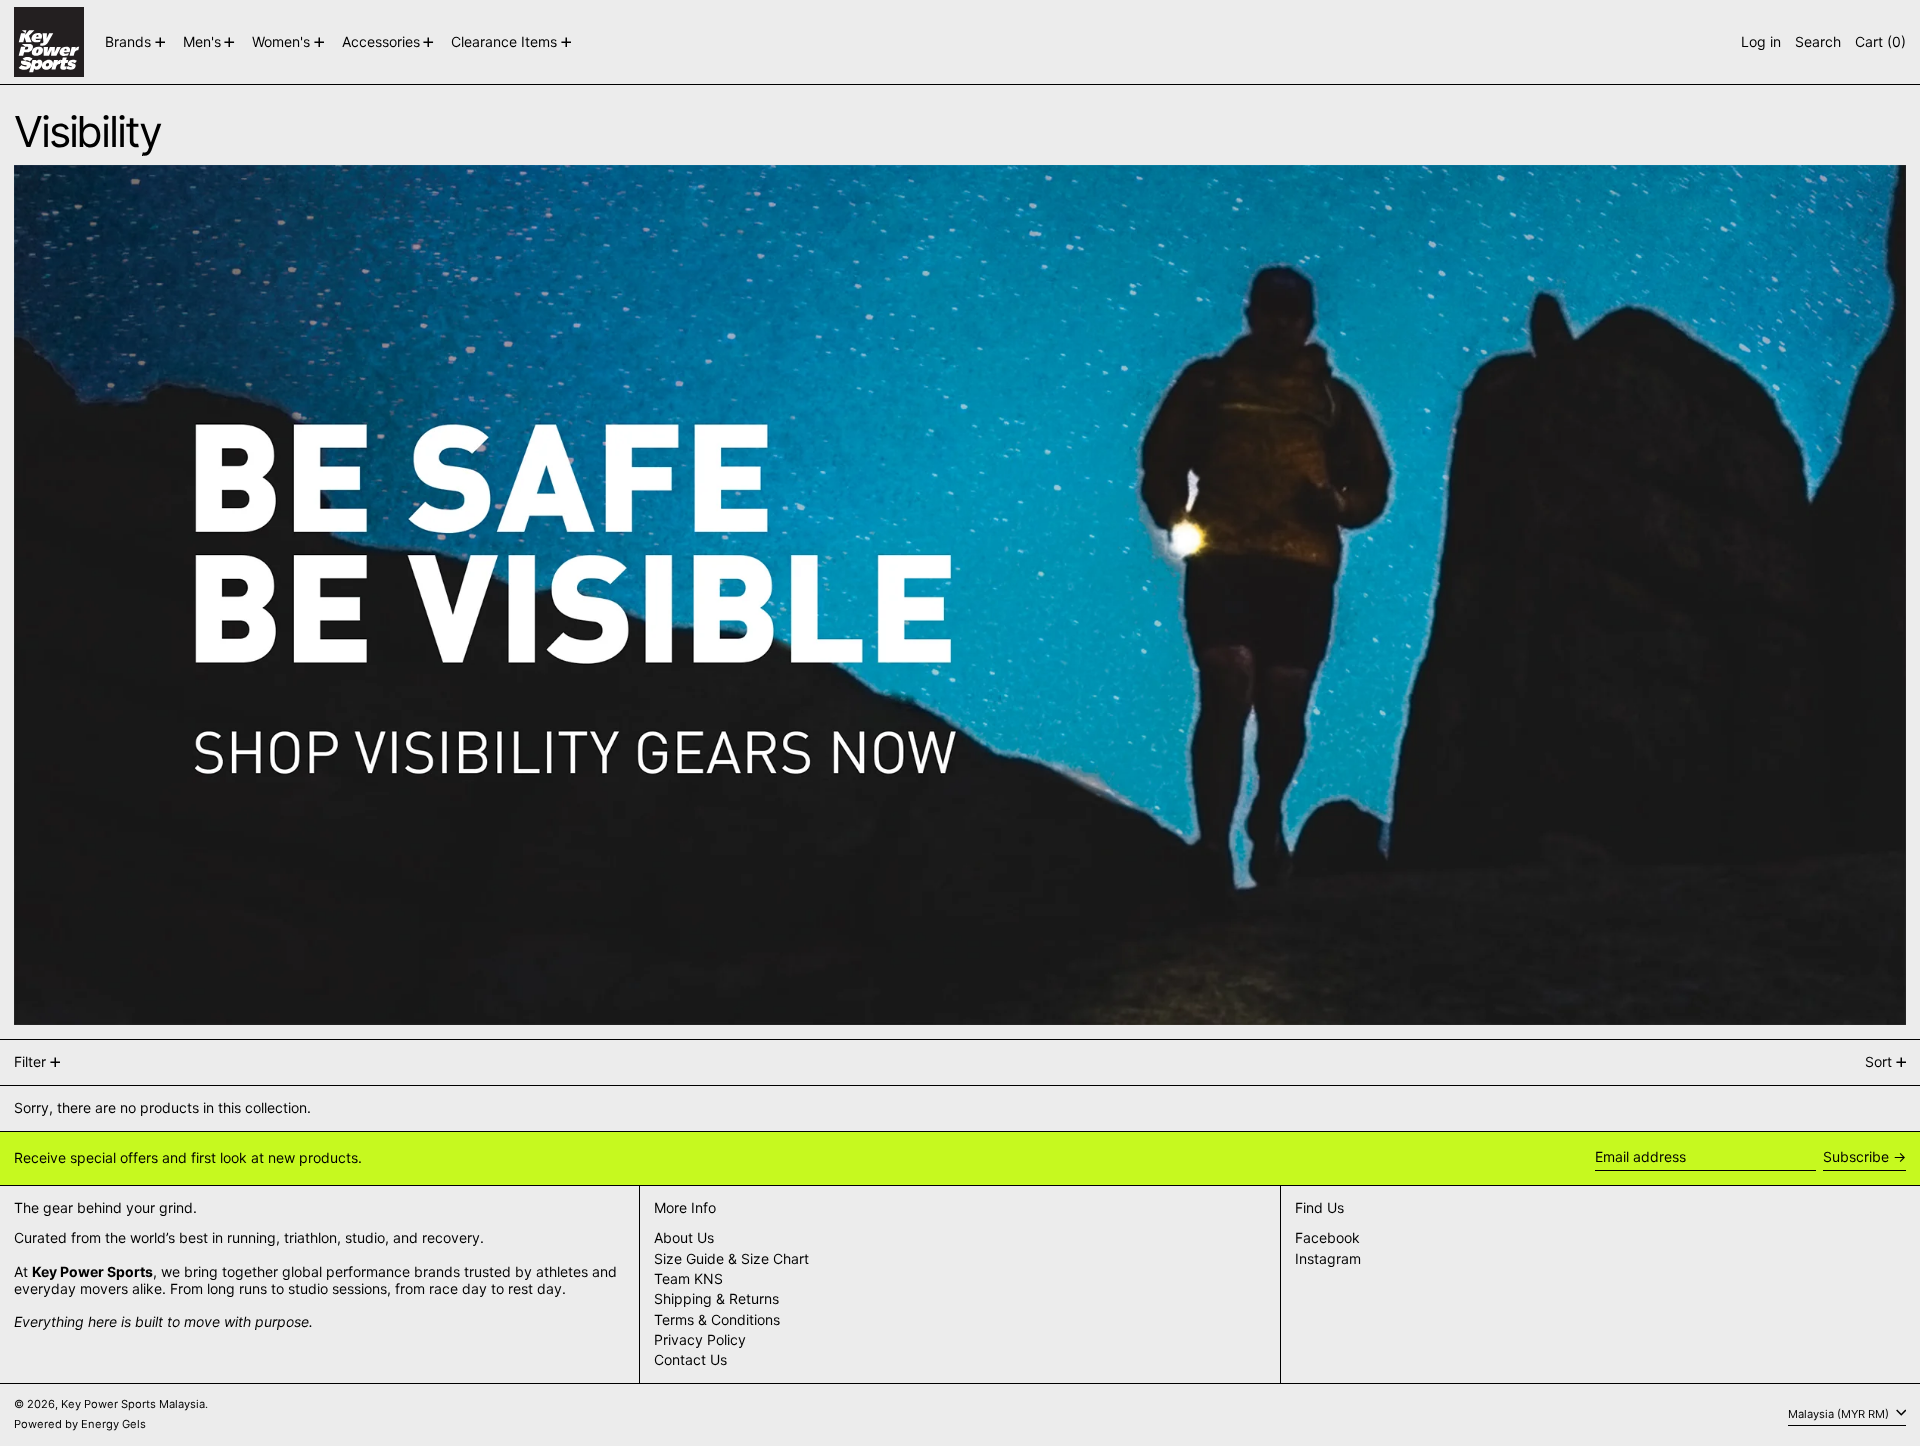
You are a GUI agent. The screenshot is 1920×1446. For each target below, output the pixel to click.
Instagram (1328, 1259)
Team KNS (688, 1278)
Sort (1878, 1061)
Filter (30, 1061)
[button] (1818, 42)
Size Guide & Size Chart (731, 1258)
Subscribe (1856, 1156)
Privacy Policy (700, 1339)
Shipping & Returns (716, 1298)
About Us (684, 1237)
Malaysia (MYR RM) (1840, 1414)
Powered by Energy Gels (80, 1424)
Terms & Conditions (717, 1319)
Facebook (1327, 1238)
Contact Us (690, 1359)
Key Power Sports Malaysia (133, 1404)
